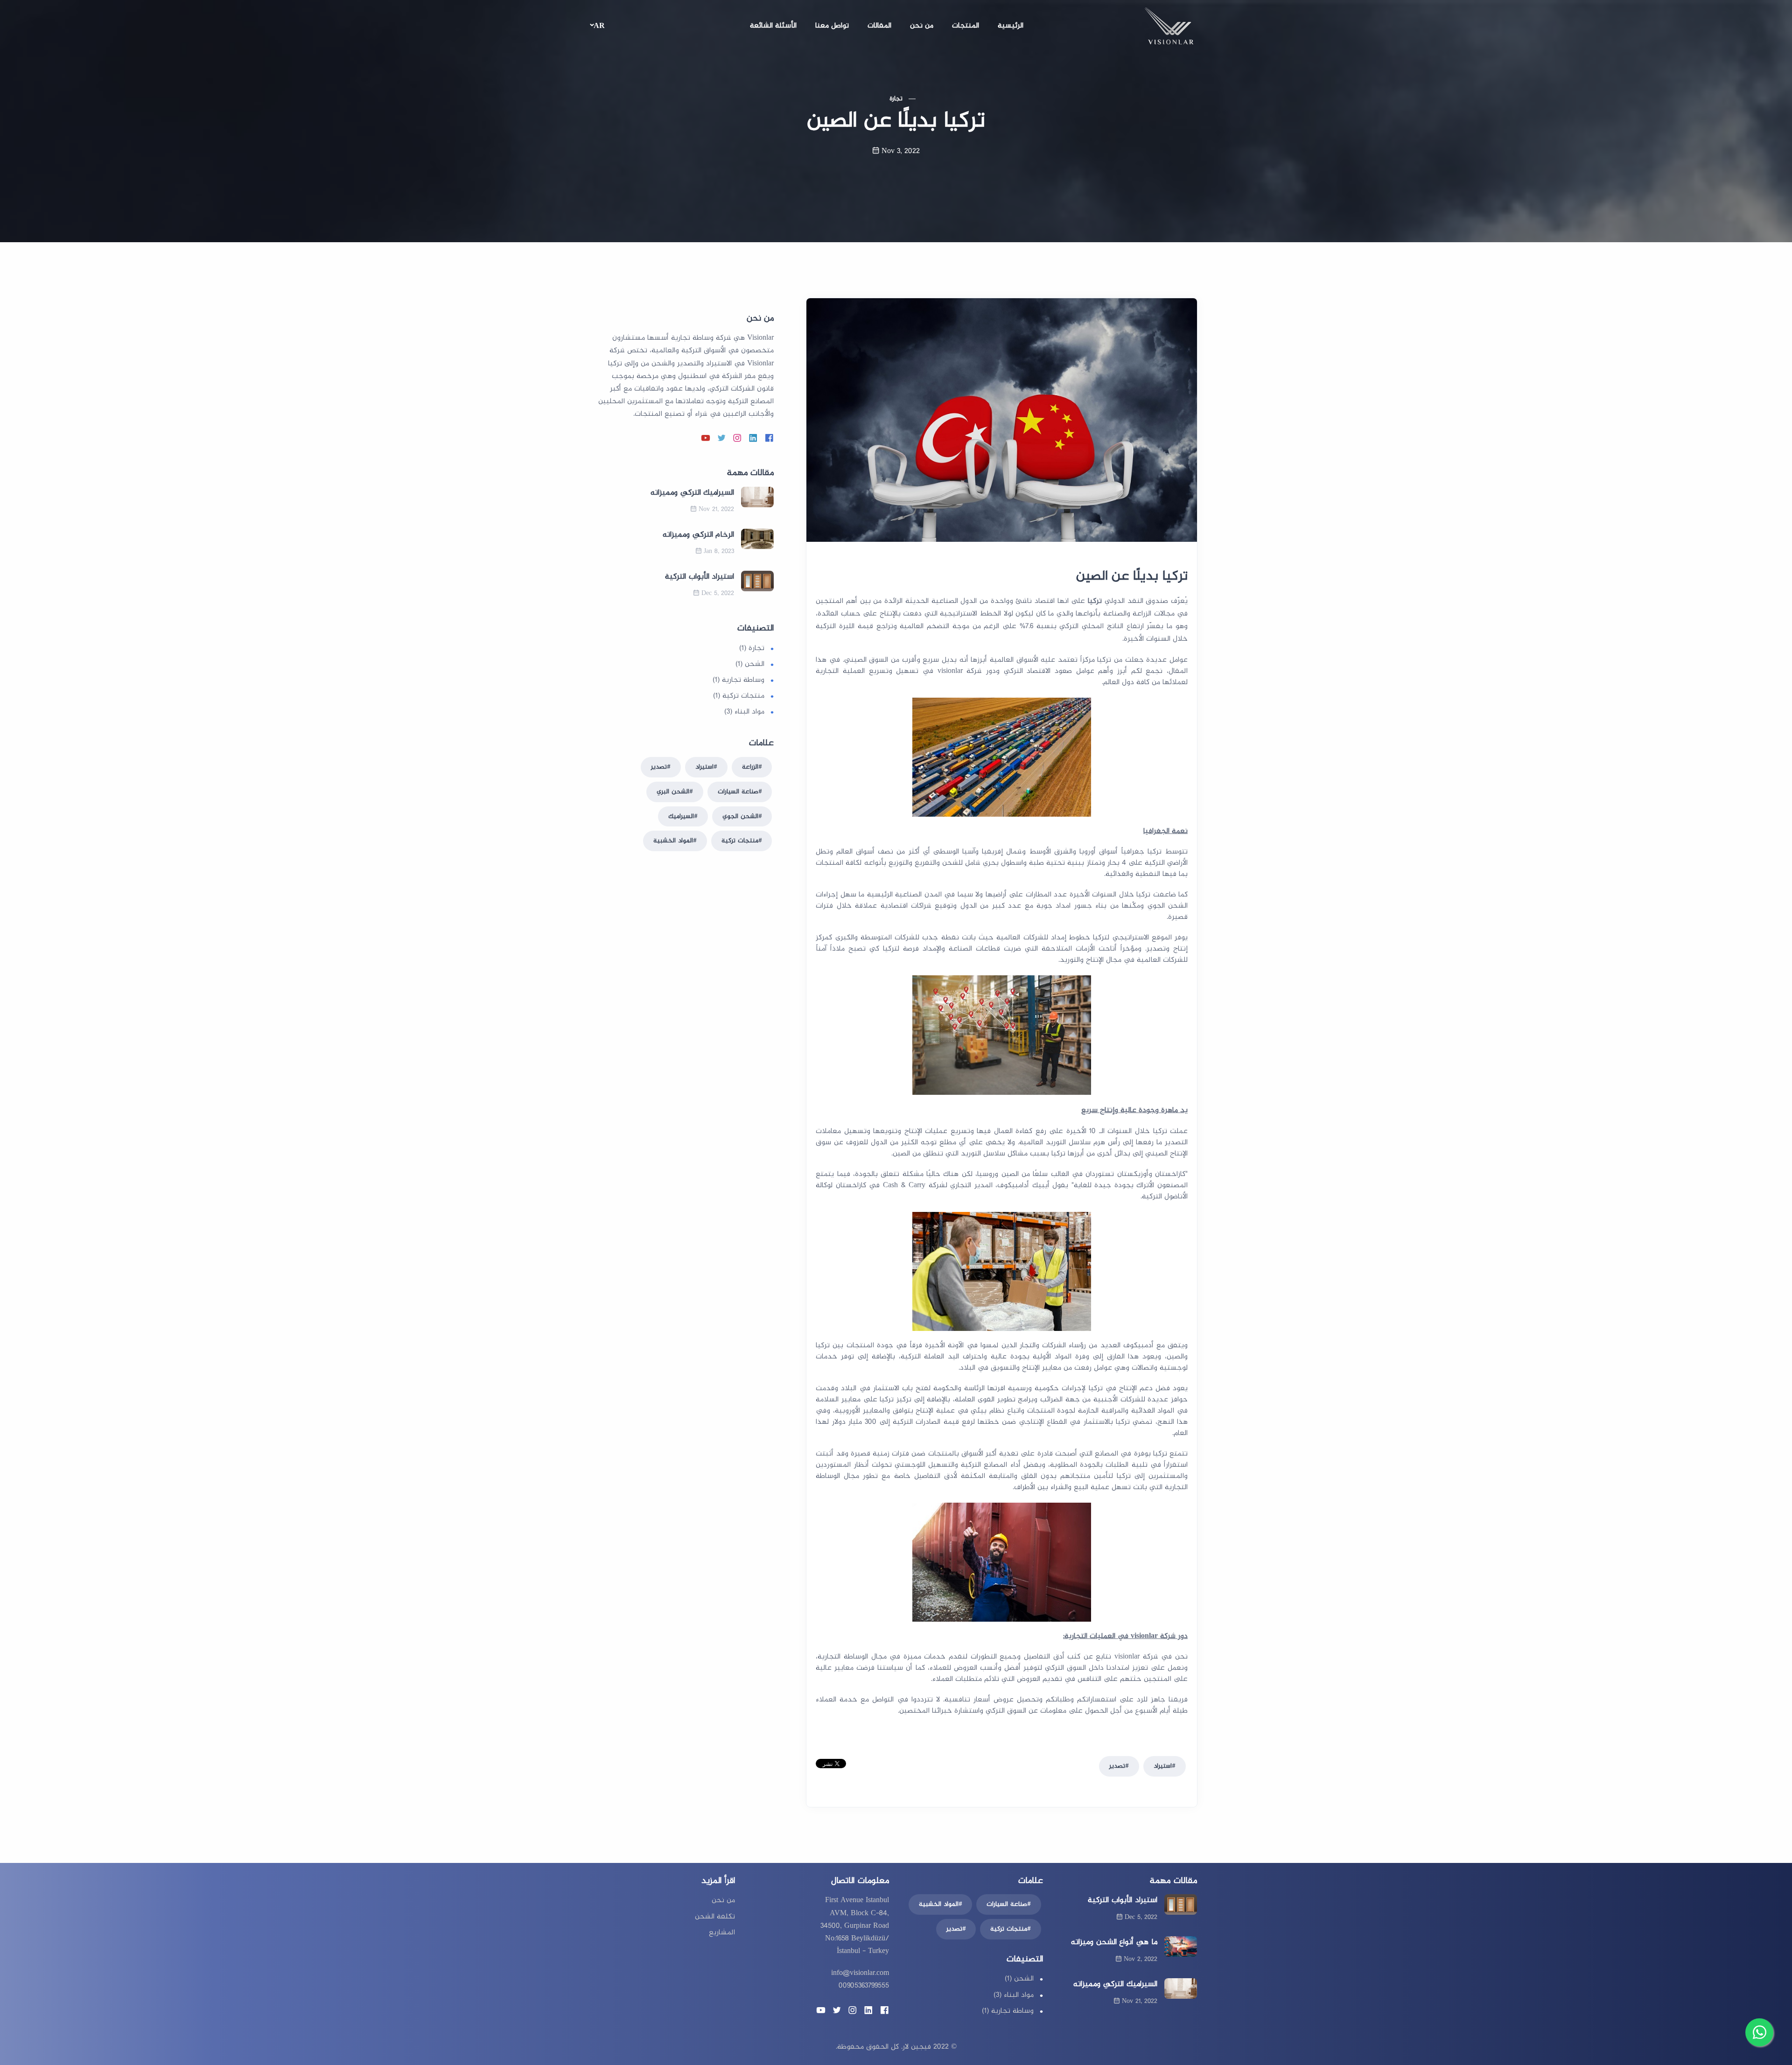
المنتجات (966, 26)
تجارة (896, 99)
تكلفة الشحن (715, 1917)
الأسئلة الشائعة (773, 26)
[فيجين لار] (1169, 28)
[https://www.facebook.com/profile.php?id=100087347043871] (769, 439)
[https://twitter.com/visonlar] (721, 439)
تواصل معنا (832, 26)
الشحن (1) (750, 664)
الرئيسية (1011, 26)
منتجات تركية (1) (739, 696)
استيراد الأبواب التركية (700, 577)
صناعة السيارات (738, 792)
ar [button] (599, 26)
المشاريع (722, 1933)
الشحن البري (673, 792)
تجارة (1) (752, 648)
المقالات (879, 26)
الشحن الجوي (740, 816)
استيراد (1163, 1766)
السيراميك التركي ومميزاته (692, 493)
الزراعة (750, 767)
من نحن (922, 26)
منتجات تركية (740, 841)
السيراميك (681, 816)
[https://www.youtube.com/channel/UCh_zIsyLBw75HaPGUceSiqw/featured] (706, 439)
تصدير (1117, 1766)
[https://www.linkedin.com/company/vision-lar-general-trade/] (753, 439)
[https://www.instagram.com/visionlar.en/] (737, 439)
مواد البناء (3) (744, 712)
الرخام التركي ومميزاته (698, 535)
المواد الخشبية (673, 841)
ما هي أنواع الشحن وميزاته (1114, 1942)
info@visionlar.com (860, 1973)
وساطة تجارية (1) (738, 680)
